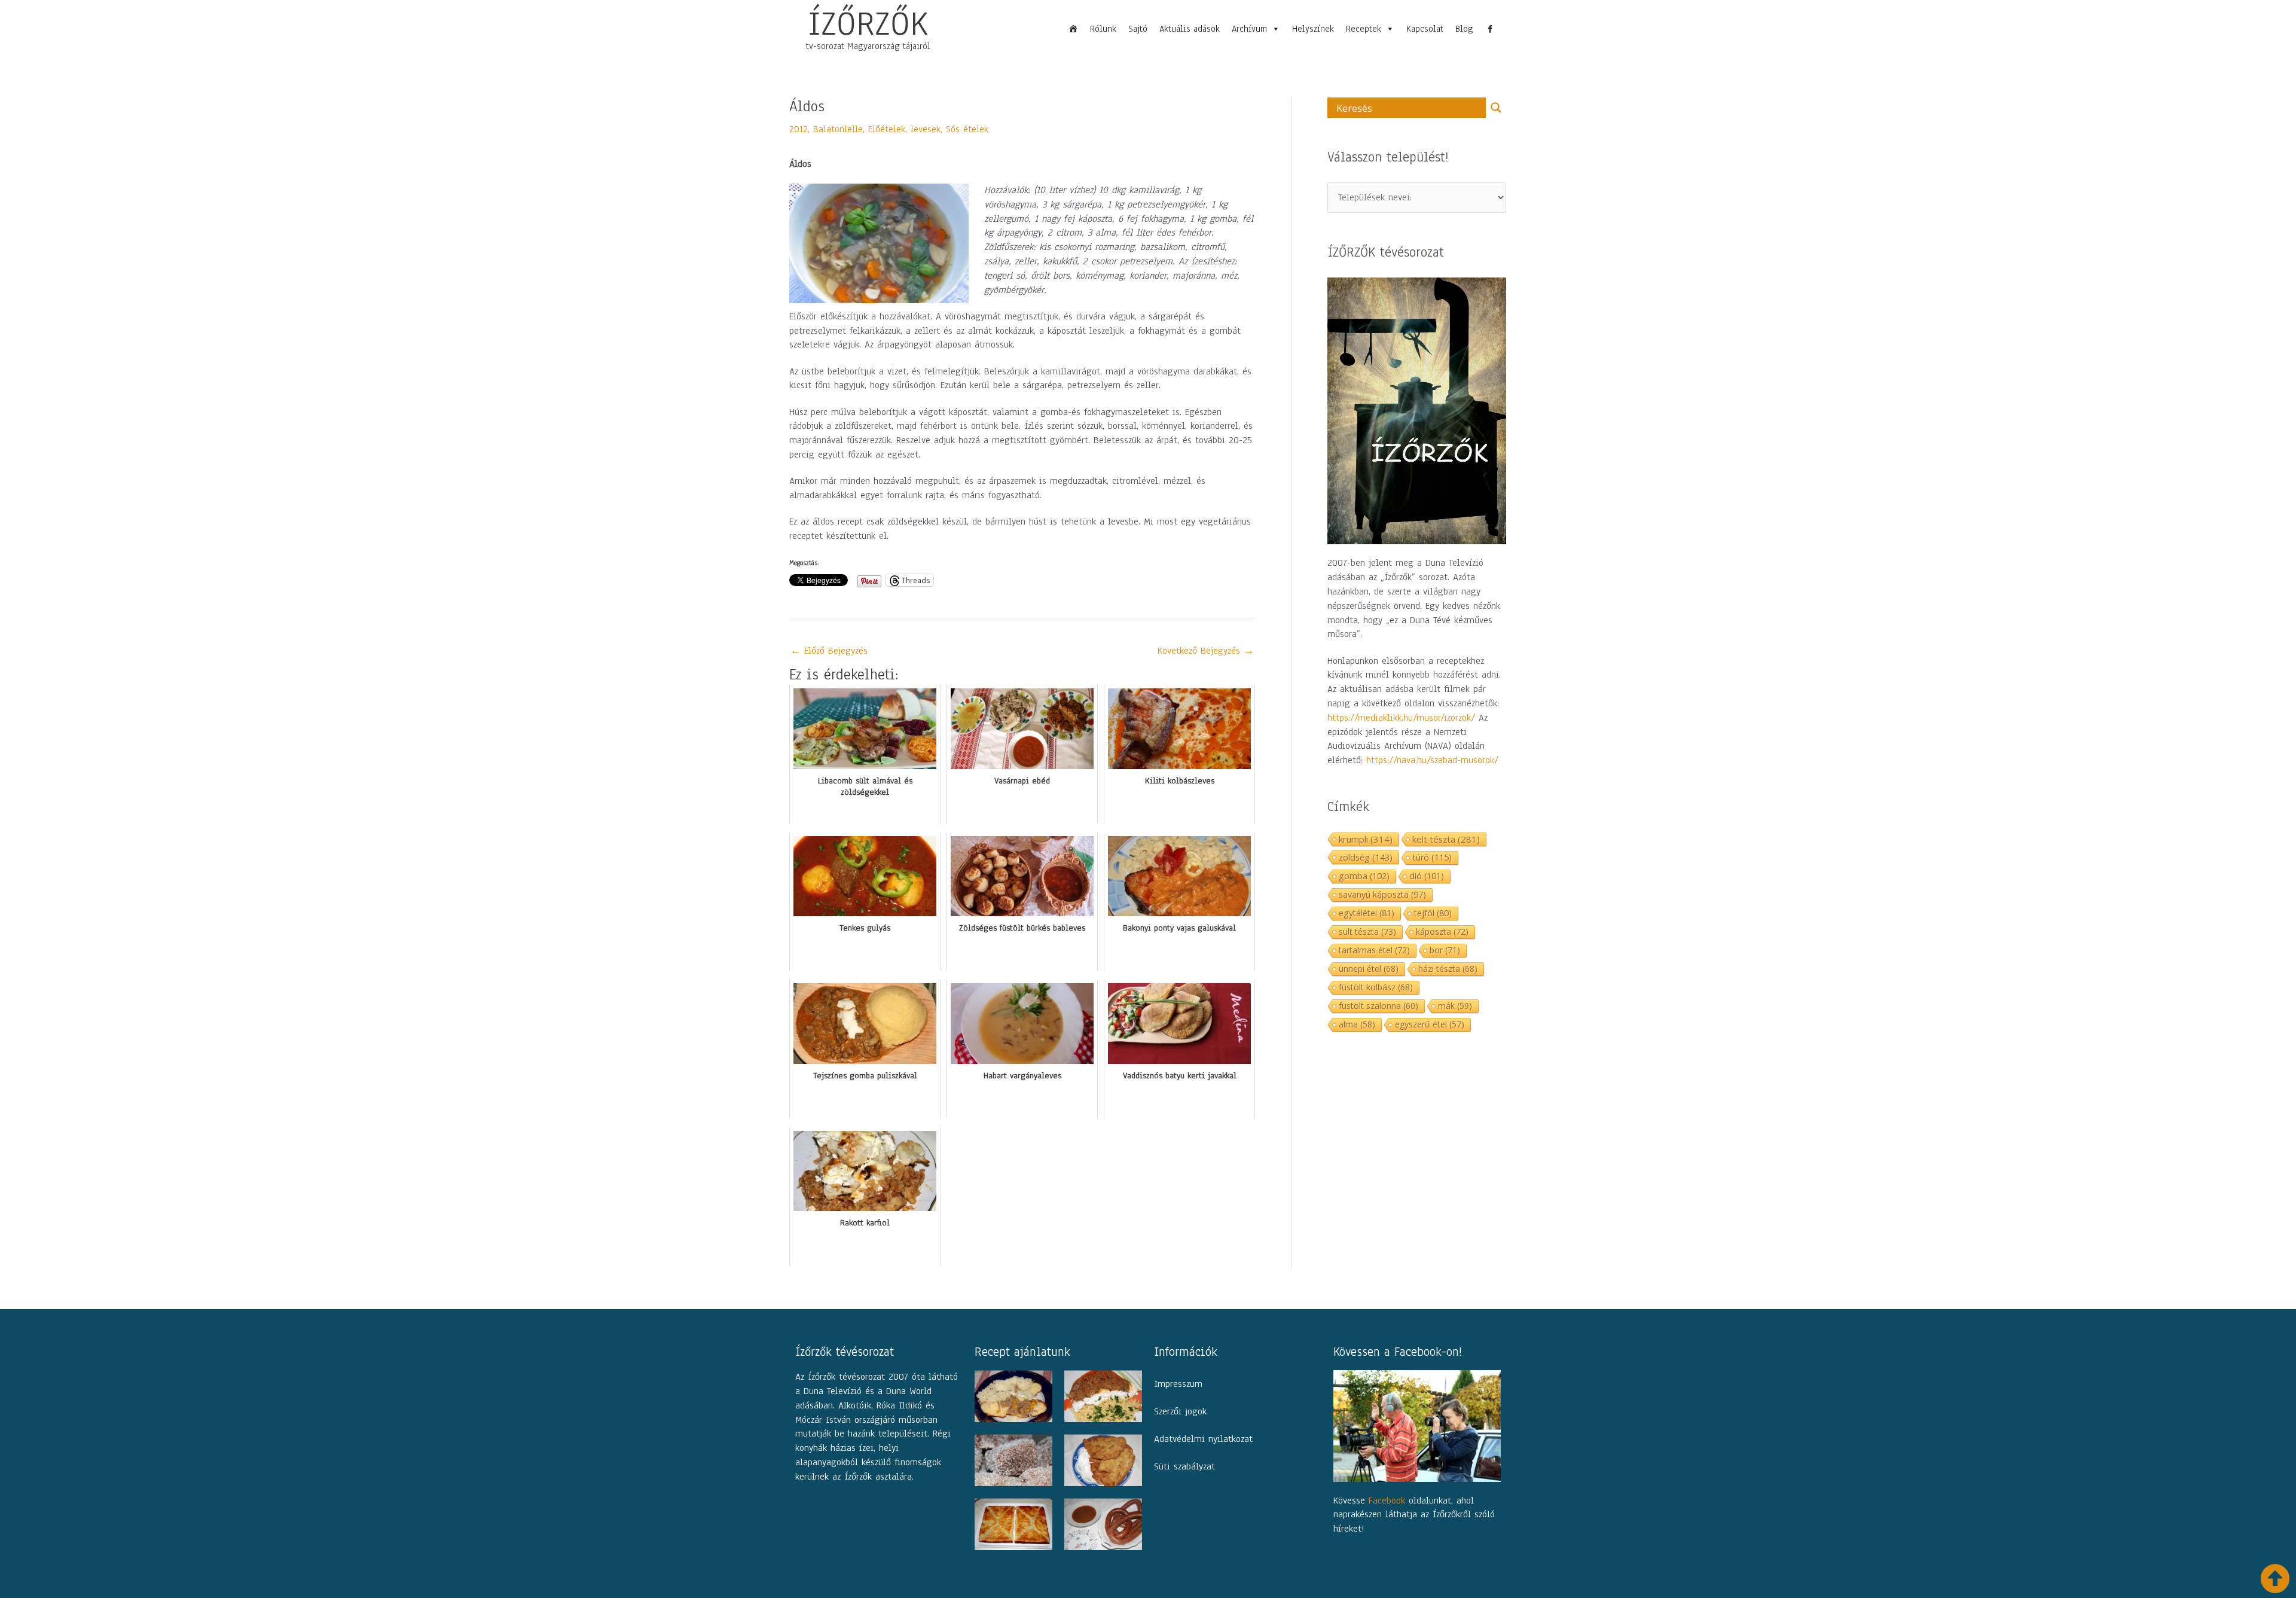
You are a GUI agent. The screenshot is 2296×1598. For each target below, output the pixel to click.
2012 (799, 129)
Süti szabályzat (1184, 1466)
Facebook (1387, 1501)
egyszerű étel (1430, 1024)
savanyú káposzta (1382, 894)
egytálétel (1367, 913)
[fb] (1490, 29)
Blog (1464, 29)
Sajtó (1138, 29)
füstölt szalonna (1378, 1006)
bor (1445, 950)
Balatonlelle (838, 129)
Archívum (1249, 29)
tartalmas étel (1374, 950)
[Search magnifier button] (1496, 108)
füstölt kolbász (1376, 987)
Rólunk (1103, 29)
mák (1455, 1006)
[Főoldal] (1073, 29)
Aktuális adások (1190, 29)
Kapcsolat (1425, 29)
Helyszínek (1313, 29)
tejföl (1433, 913)
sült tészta (1367, 931)
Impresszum (1178, 1384)
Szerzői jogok (1180, 1411)
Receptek (1364, 29)
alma (1357, 1024)
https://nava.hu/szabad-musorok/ (1432, 760)
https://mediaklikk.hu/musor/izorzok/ (1401, 718)
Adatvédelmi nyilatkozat (1203, 1439)
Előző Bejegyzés (829, 651)
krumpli (1366, 839)
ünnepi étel (1369, 969)
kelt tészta (1446, 839)
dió (1427, 876)
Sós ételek (967, 129)
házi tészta (1448, 969)
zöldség (1366, 857)
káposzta (1442, 931)
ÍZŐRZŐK (868, 23)
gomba (1364, 876)
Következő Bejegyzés (1206, 651)
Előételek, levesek (904, 129)
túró (1432, 857)
